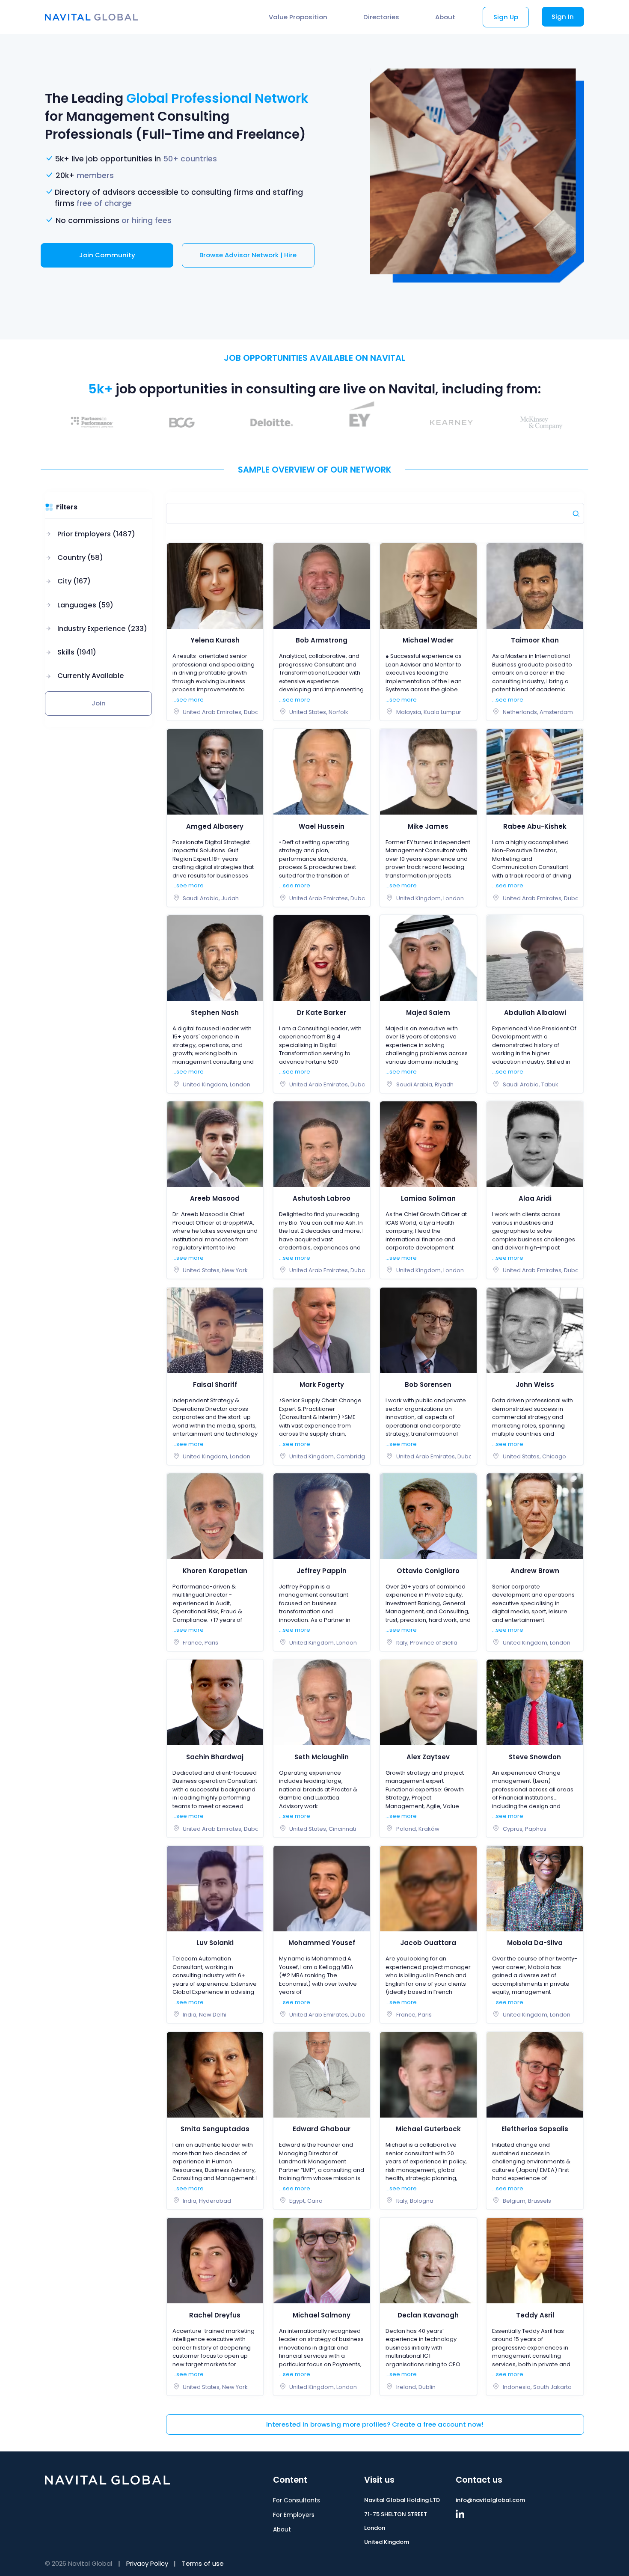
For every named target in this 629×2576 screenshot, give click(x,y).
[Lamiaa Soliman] (428, 1144)
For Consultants (297, 2500)
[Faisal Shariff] (215, 1330)
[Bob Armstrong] (322, 585)
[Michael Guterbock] (428, 2074)
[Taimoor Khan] (535, 585)
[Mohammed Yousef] (322, 1888)
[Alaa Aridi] (535, 1144)
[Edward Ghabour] (322, 2074)
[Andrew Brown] (535, 1516)
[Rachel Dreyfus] (215, 2260)
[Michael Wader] (428, 585)
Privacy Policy (147, 2563)
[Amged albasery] (215, 772)
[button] (96, 534)
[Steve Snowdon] (535, 1702)
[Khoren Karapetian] (215, 1516)
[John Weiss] (535, 1330)
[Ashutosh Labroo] (322, 1144)
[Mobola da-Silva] (535, 1888)
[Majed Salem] (428, 958)
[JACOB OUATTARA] (428, 1888)
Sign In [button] (563, 16)
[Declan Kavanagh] (428, 2260)
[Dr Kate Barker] (322, 958)
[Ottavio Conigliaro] (428, 1516)
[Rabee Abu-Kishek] (535, 772)
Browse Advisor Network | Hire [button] (248, 255)
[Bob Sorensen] (428, 1330)
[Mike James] (428, 772)
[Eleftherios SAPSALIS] (535, 2074)
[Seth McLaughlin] (322, 1702)
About (445, 17)
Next (590, 422)
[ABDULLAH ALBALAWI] (535, 958)
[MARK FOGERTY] (322, 1330)
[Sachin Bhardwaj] (215, 1702)
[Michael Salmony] (322, 2260)
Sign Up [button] (506, 17)
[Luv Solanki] (215, 1888)
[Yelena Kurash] (215, 585)
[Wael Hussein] (322, 772)
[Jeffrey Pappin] (322, 1516)
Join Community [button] (107, 255)
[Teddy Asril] (535, 2260)
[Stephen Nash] (215, 958)
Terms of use (203, 2563)
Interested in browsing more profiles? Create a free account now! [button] (375, 2424)
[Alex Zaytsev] (428, 1702)
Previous (39, 422)
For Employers (294, 2515)
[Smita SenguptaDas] (215, 2074)
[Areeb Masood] (215, 1144)
